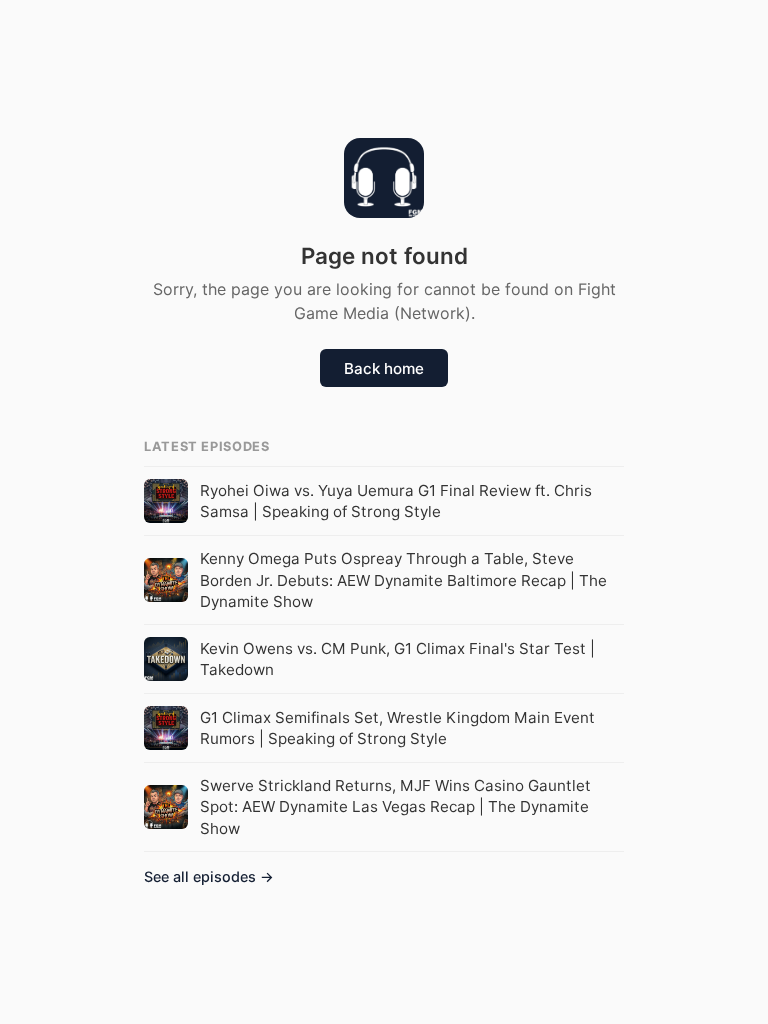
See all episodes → (209, 876)
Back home (384, 368)
